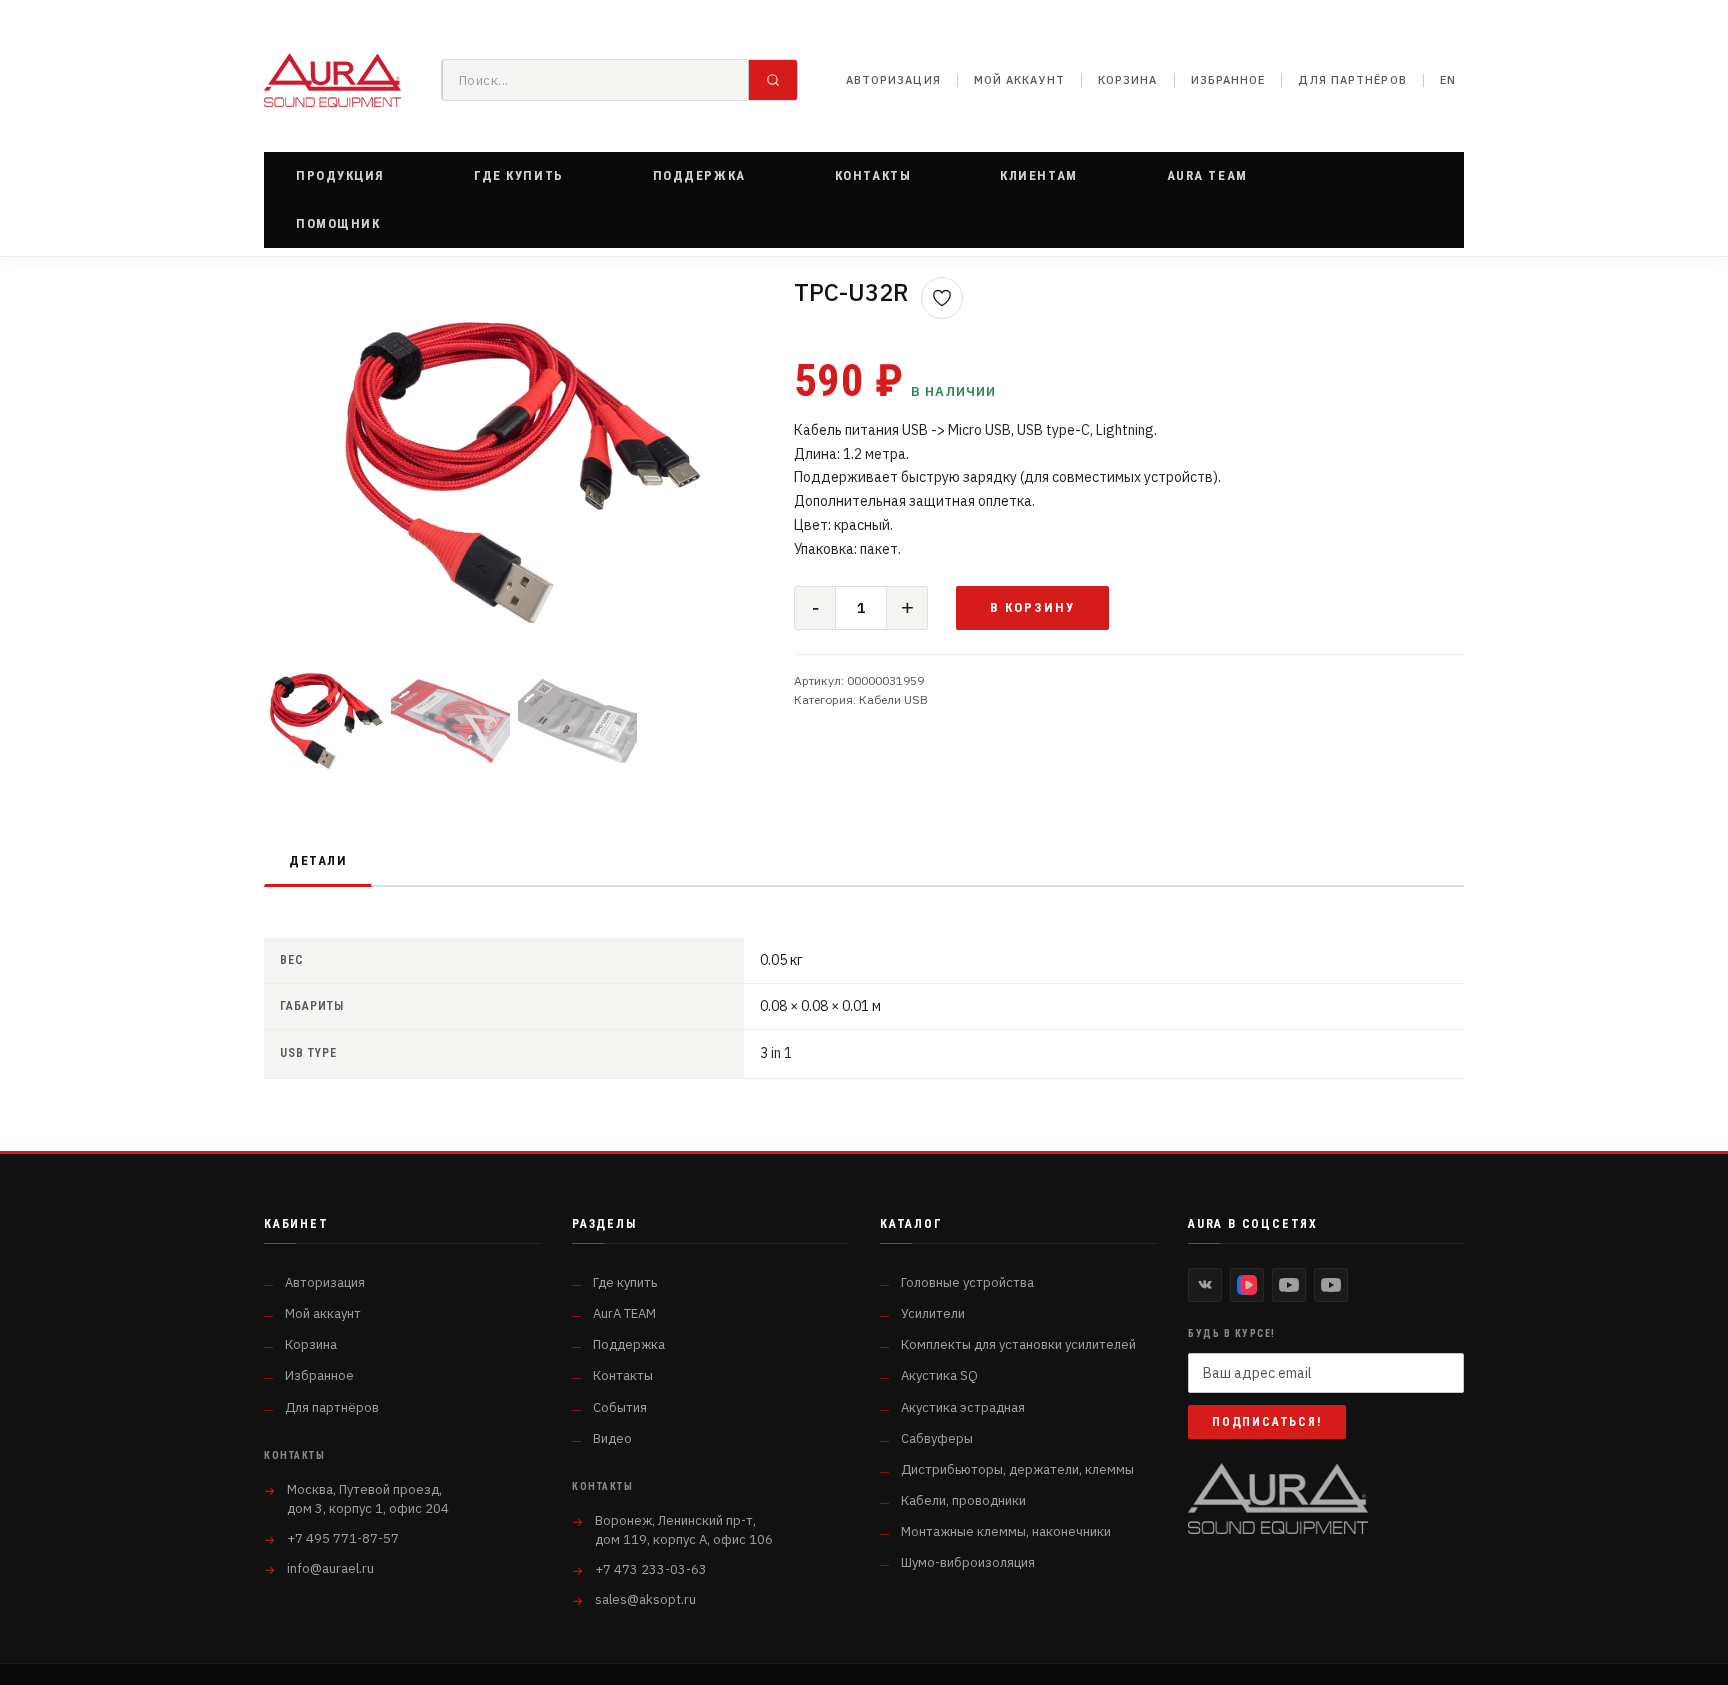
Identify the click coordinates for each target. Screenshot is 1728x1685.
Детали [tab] (318, 860)
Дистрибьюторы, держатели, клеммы (1017, 1469)
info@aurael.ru (330, 1568)
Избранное (1228, 80)
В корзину (1032, 607)
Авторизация (893, 80)
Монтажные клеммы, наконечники (1006, 1531)
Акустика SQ (939, 1375)
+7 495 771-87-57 (343, 1538)
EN (1448, 80)
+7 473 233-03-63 (651, 1569)
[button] (340, 176)
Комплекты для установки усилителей (1018, 1344)
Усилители (933, 1313)
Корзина (1128, 80)
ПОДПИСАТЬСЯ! (1267, 1422)
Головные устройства (967, 1282)
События (620, 1407)
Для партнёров (1352, 80)
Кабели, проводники (963, 1500)
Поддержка (629, 1344)
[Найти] (773, 80)
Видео (612, 1438)
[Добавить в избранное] (942, 298)
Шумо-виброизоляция (968, 1562)
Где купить (625, 1282)
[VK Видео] (1247, 1285)
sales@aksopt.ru (645, 1599)
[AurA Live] (1331, 1285)
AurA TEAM (624, 1313)
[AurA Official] (1289, 1285)
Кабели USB (893, 699)
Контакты (623, 1375)
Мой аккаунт (1019, 80)
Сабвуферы (937, 1438)
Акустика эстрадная (963, 1407)
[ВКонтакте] (1205, 1285)
